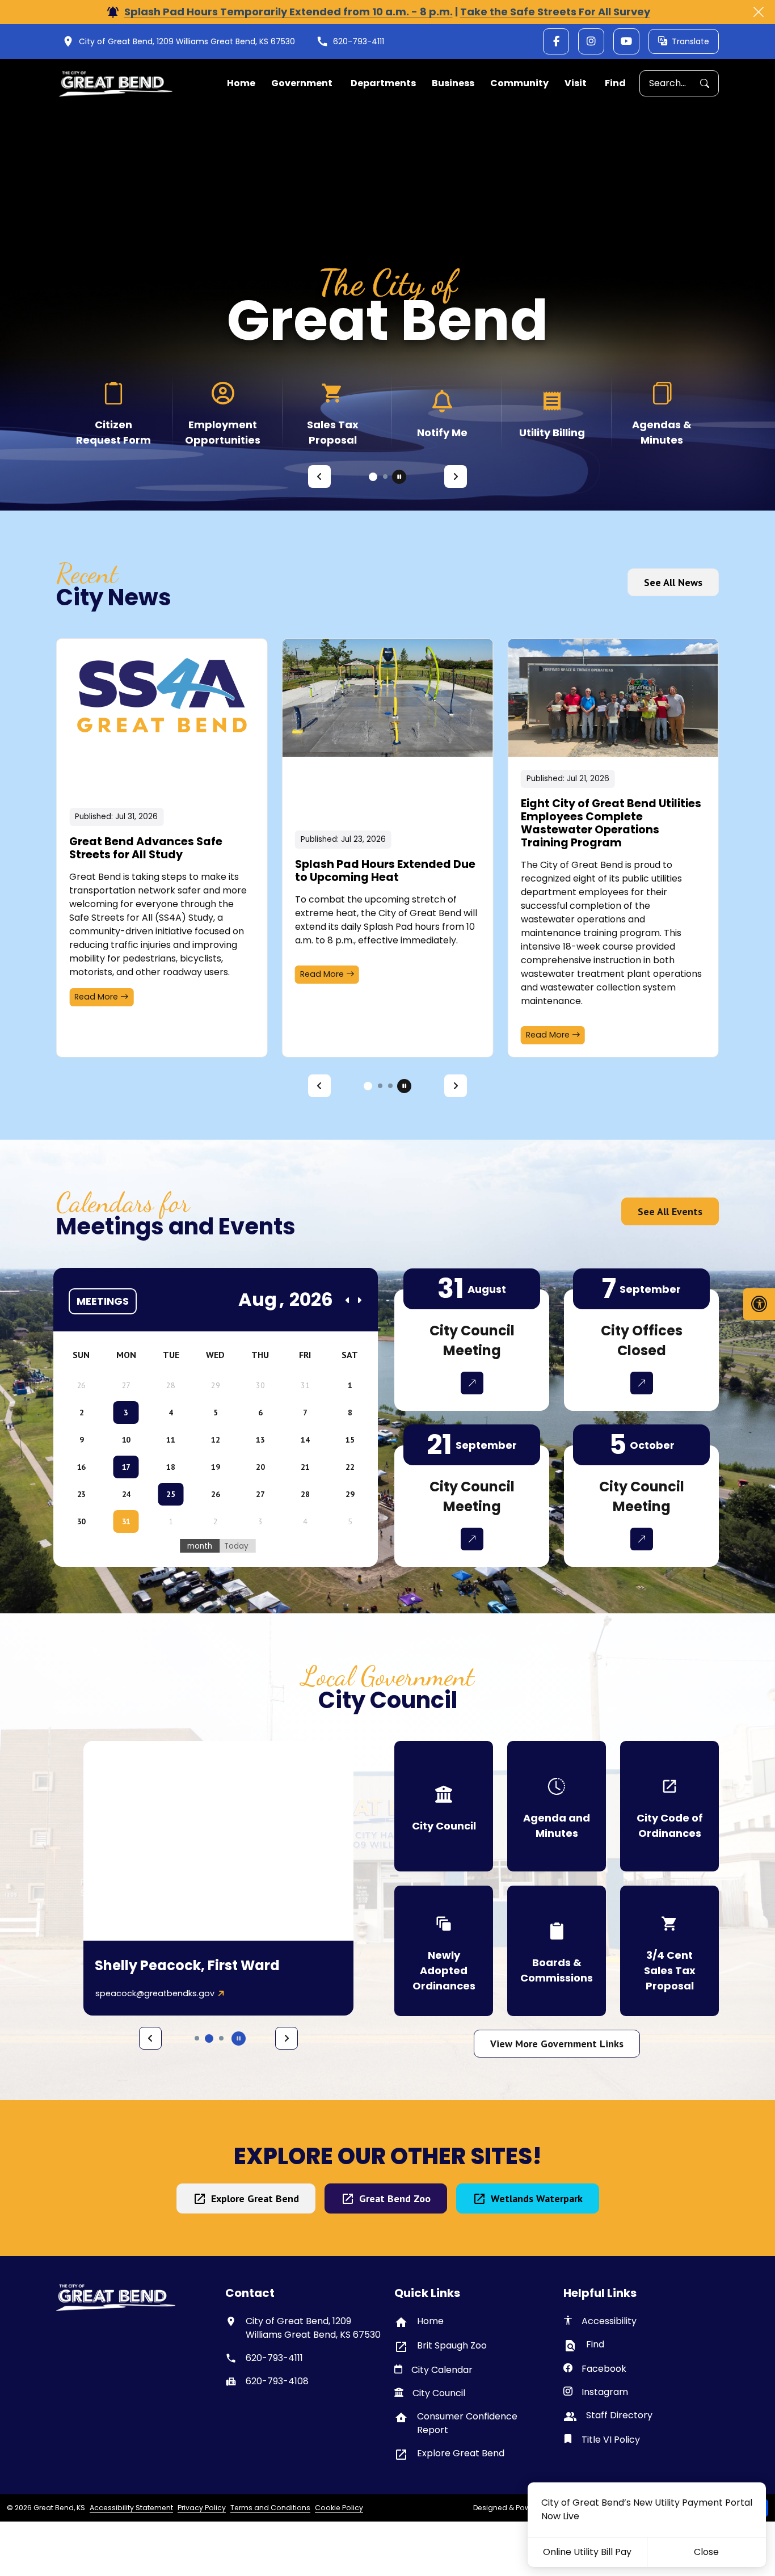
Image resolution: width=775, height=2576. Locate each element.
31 (126, 1521)
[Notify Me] (442, 413)
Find (615, 83)
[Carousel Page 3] (390, 1086)
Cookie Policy (339, 2508)
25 (170, 1494)
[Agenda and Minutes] (557, 1806)
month (200, 1546)
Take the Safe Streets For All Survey (555, 12)
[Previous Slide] (319, 477)
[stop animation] (399, 477)
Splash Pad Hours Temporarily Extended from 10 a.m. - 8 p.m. (288, 12)
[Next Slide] (456, 477)
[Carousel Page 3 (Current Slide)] (209, 2039)
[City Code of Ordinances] (669, 1806)
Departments (383, 83)
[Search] (709, 84)
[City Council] (444, 1806)
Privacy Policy (202, 2508)
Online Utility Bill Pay (587, 2552)
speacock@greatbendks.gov (155, 1993)
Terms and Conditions (270, 2508)
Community (519, 83)
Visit (576, 83)
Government (302, 83)
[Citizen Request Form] (113, 413)
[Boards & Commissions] (557, 1951)
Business (453, 83)
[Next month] (359, 1300)
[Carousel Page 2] (385, 477)
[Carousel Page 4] (221, 2038)
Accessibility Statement (131, 2508)
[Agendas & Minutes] (662, 413)
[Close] (759, 12)
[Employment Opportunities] (223, 413)
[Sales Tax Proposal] (333, 413)
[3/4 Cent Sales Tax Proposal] (669, 1951)
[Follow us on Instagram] (591, 41)
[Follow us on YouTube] (626, 41)
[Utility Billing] (552, 413)
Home (241, 83)
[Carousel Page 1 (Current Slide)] (373, 477)
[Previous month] (348, 1300)
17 (126, 1467)
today (236, 1546)
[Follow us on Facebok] (556, 41)
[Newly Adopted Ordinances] (444, 1951)
